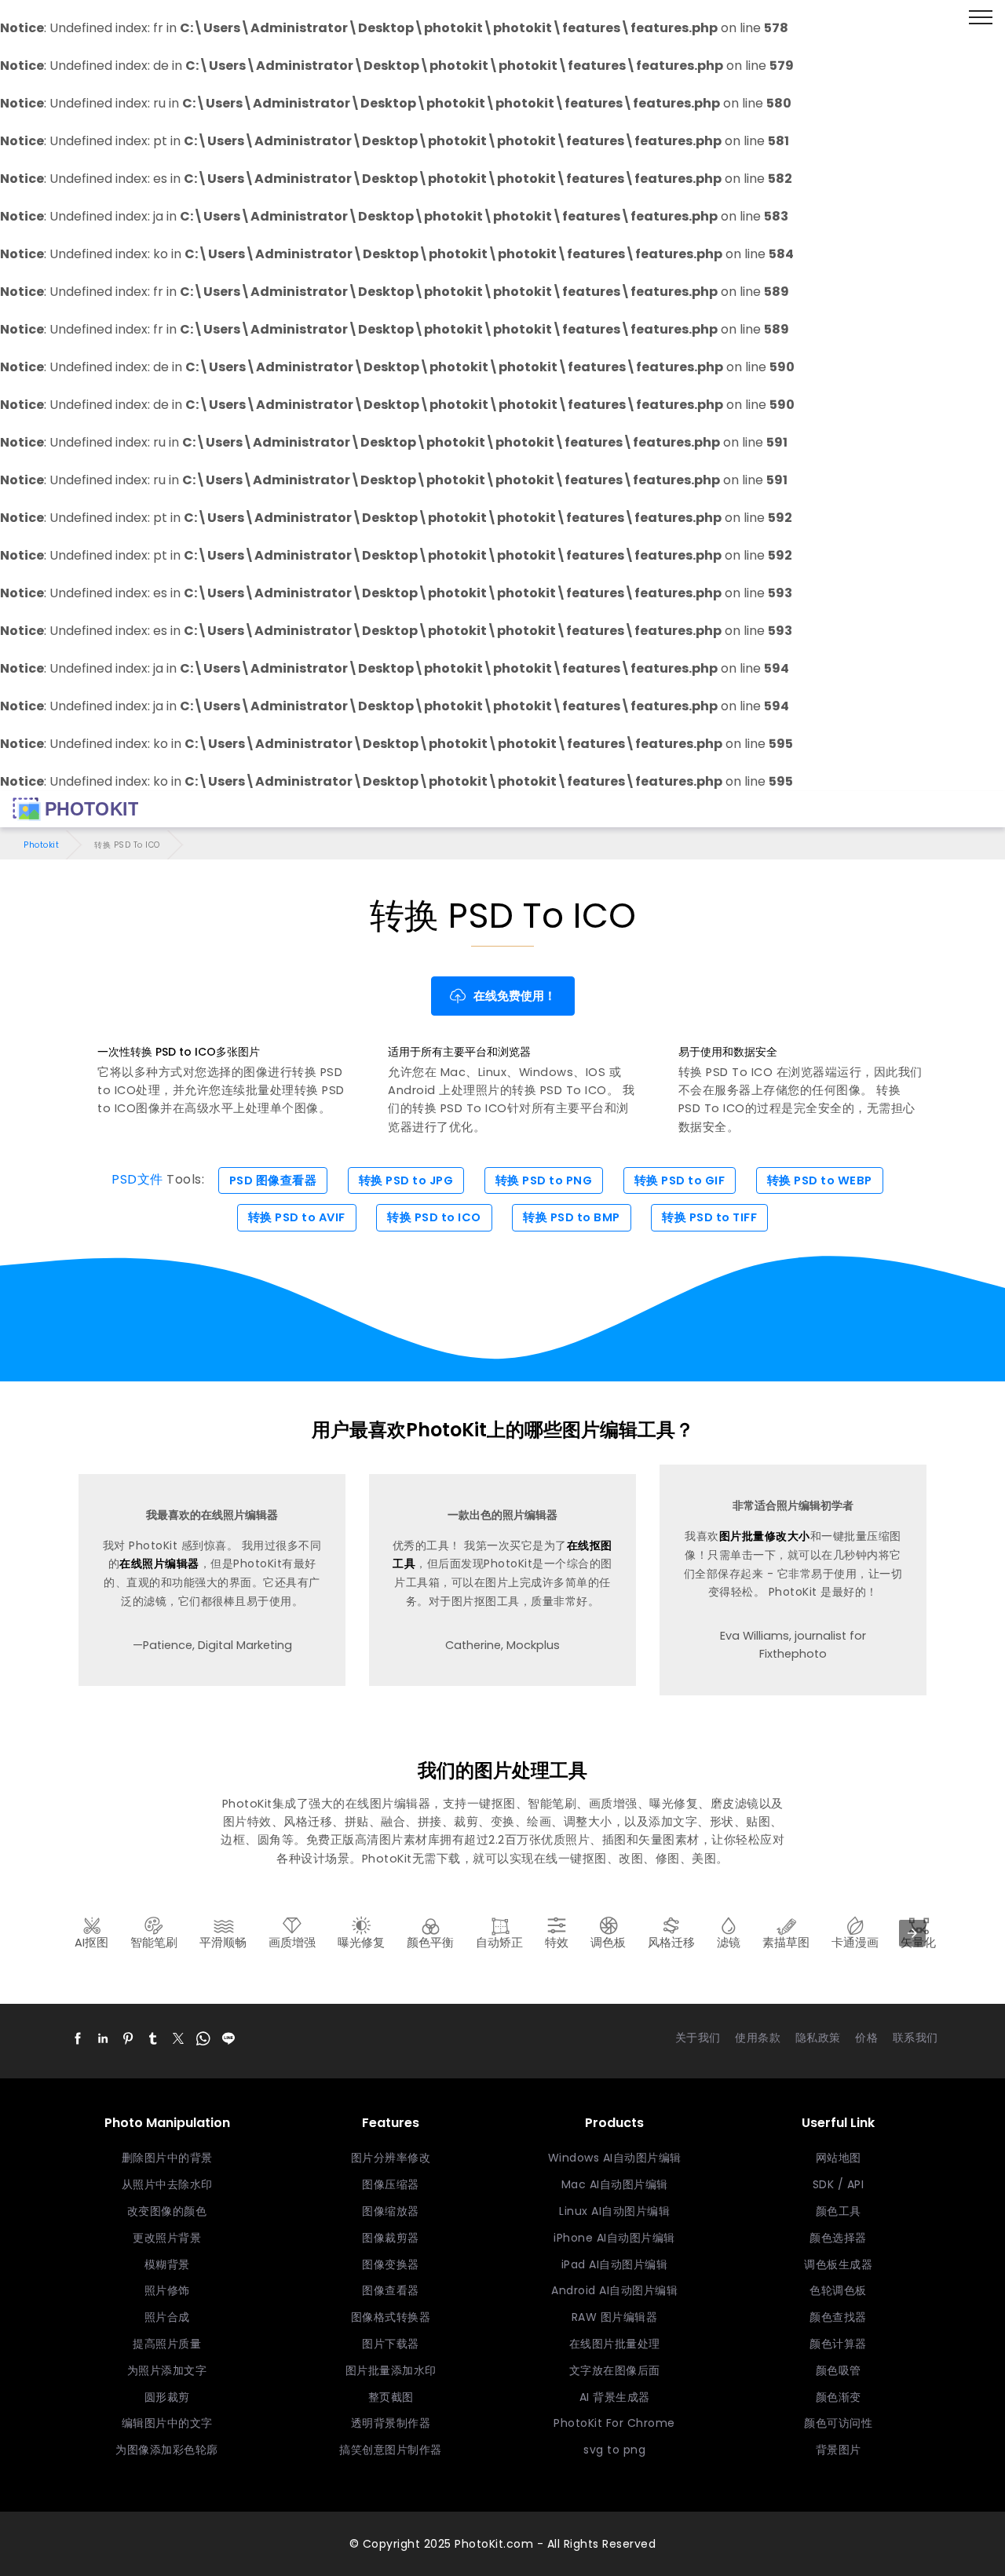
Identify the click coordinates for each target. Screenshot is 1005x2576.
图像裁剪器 (391, 2238)
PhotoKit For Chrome (614, 2423)
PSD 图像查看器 (273, 1180)
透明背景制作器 (391, 2423)
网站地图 (839, 2158)
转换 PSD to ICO (434, 1217)
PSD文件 (137, 1180)
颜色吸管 (839, 2370)
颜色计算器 (838, 2344)
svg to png (614, 2450)
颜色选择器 (838, 2238)
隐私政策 (818, 2038)
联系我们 (915, 2038)
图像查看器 (391, 2290)
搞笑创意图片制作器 (391, 2450)
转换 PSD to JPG (406, 1180)
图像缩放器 (391, 2211)
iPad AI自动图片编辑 (615, 2264)
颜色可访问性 (838, 2423)
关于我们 (698, 2038)
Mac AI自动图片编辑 (615, 2184)
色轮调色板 (838, 2290)
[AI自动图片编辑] (75, 809)
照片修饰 (167, 2290)
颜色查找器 (838, 2317)
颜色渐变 (839, 2397)
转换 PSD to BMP (572, 1217)
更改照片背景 (167, 2238)
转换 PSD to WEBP (820, 1180)
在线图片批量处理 (615, 2344)
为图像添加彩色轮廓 (167, 2450)
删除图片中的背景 (167, 2158)
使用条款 (758, 2038)
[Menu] (981, 18)
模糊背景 (167, 2264)
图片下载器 (391, 2344)
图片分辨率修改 (391, 2158)
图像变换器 (391, 2264)
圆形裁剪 (167, 2397)
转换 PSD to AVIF (297, 1217)
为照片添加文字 (167, 2370)
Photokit (41, 845)
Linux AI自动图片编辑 (614, 2211)
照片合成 (167, 2317)
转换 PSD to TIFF (709, 1217)
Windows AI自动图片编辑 (615, 2158)
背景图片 (839, 2450)
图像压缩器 (391, 2184)
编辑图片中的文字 (167, 2423)
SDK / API (839, 2184)
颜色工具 (839, 2211)
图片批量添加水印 (391, 2370)
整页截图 (391, 2397)
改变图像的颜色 (167, 2211)
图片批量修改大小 (765, 1536)
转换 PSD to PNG (544, 1180)
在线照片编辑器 (159, 1563)
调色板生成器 (838, 2264)
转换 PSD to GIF (680, 1180)
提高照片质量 (167, 2344)
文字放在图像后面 (615, 2370)
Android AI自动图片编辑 (614, 2290)
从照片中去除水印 (167, 2184)
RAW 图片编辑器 (615, 2317)
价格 (866, 2038)
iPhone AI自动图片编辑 (614, 2238)
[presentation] (912, 1933)
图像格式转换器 (391, 2317)
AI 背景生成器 (615, 2397)
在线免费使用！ (515, 996)
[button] (78, 2038)
